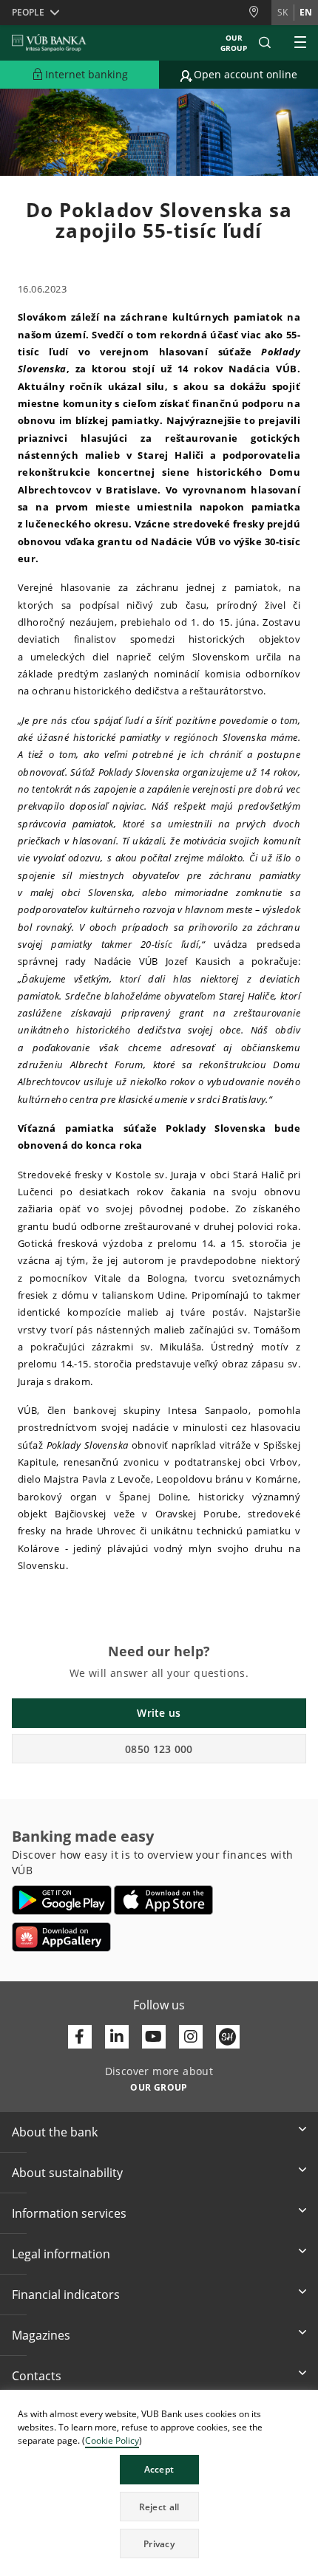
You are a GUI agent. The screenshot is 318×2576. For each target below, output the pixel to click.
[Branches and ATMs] (260, 12)
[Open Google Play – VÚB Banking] (62, 1900)
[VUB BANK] (49, 43)
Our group (234, 43)
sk (283, 12)
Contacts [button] (37, 2376)
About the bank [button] (55, 2132)
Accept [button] (159, 2469)
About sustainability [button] (67, 2173)
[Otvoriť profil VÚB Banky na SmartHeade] (228, 2037)
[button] (265, 43)
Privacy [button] (159, 2544)
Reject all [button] (159, 2507)
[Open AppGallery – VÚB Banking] (61, 1937)
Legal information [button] (61, 2254)
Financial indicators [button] (66, 2295)
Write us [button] (159, 1713)
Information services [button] (69, 2213)
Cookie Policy (112, 2440)
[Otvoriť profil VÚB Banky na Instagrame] (191, 2037)
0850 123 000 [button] (159, 1749)
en (306, 12)
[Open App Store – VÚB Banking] (164, 1900)
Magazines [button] (41, 2335)
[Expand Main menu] (300, 43)
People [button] (28, 12)
